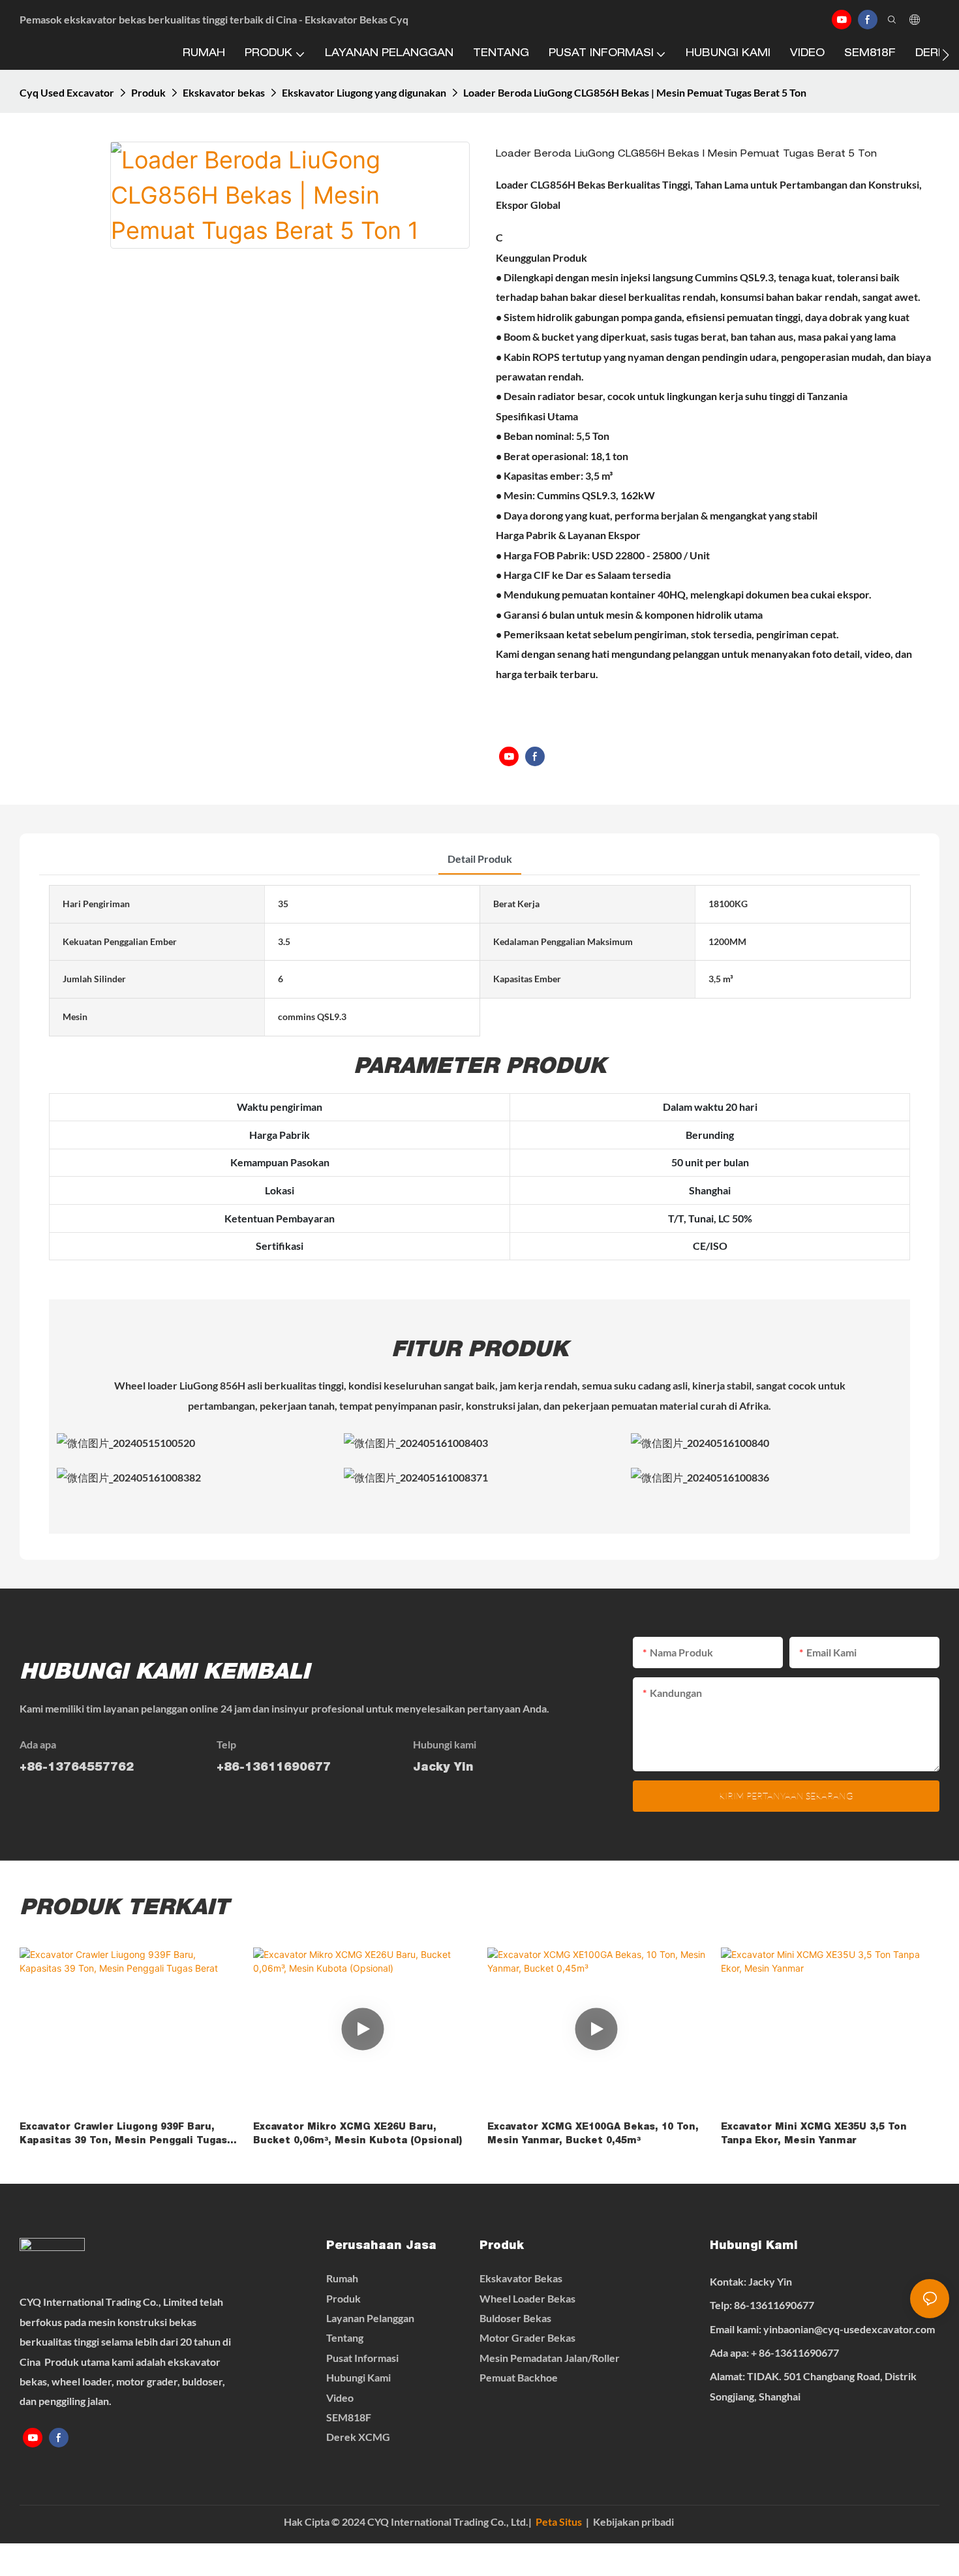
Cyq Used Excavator (67, 92)
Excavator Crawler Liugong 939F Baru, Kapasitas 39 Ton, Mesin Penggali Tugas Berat (123, 2136)
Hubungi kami (445, 1744)
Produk (148, 92)
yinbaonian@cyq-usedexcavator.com (849, 2329)
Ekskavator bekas (224, 92)
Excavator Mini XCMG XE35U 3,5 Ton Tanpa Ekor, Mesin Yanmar (814, 2134)
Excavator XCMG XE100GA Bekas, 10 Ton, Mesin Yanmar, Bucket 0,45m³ (593, 2134)
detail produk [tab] (480, 859)
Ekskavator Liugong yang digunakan (364, 92)
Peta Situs (559, 2522)
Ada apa (38, 1744)
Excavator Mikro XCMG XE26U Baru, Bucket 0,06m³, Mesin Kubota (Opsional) (358, 2134)
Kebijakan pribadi (633, 2522)
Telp (226, 1744)
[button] (946, 55)
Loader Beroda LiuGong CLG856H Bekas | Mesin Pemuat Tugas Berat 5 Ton (635, 92)
